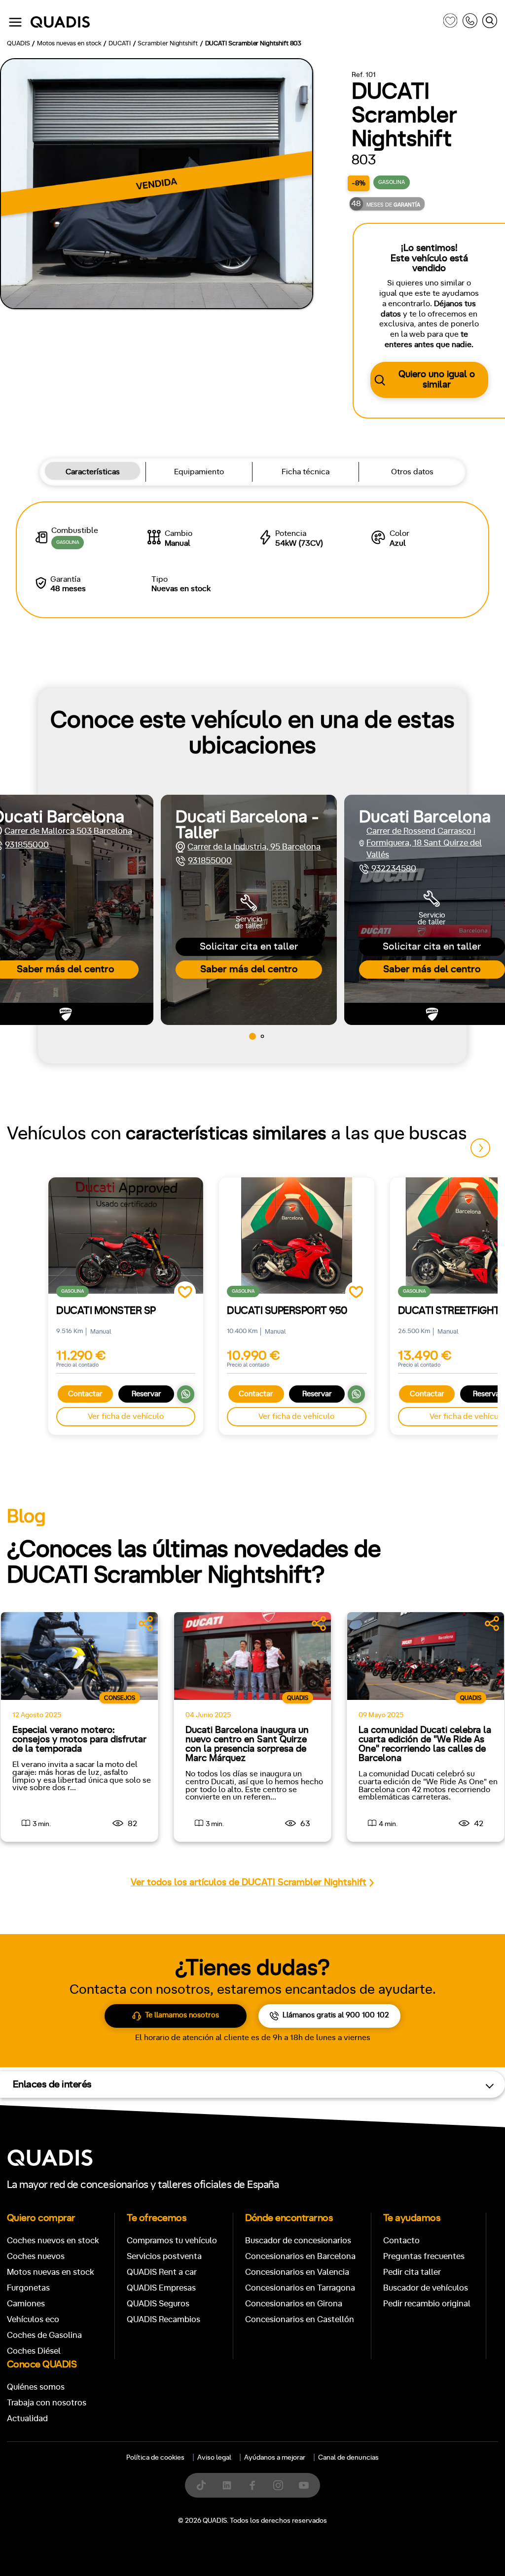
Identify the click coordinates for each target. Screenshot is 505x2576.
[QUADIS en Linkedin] (227, 2485)
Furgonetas (28, 2288)
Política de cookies (155, 2458)
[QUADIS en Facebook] (252, 2485)
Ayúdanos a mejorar (275, 2458)
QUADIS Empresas (161, 2288)
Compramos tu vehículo (172, 2241)
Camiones (26, 2304)
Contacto (401, 2241)
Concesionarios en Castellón (300, 2319)
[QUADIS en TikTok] (201, 2485)
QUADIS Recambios (163, 2319)
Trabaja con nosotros (47, 2403)
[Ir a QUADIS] (234, 22)
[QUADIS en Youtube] (304, 2485)
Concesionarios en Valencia (297, 2272)
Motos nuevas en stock (51, 2272)
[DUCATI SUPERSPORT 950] (296, 1235)
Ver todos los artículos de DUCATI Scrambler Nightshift (249, 1883)
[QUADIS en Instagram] (278, 2485)
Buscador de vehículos (426, 2288)
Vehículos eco (33, 2319)
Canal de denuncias (348, 2458)
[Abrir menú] (15, 22)
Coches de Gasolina (44, 2335)
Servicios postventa (164, 2256)
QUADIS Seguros (158, 2304)
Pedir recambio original (427, 2304)
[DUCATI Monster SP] (126, 1235)
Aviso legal (214, 2458)
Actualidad (27, 2418)
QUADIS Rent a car (162, 2272)
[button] (252, 1036)
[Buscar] (490, 22)
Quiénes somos (36, 2387)
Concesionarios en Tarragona (300, 2288)
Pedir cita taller (412, 2272)
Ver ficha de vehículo (126, 1416)
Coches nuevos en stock (53, 2241)
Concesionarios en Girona (294, 2304)
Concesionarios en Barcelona (300, 2256)
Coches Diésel (34, 2351)
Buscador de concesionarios (298, 2241)
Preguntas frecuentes (424, 2256)
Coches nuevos (36, 2256)
